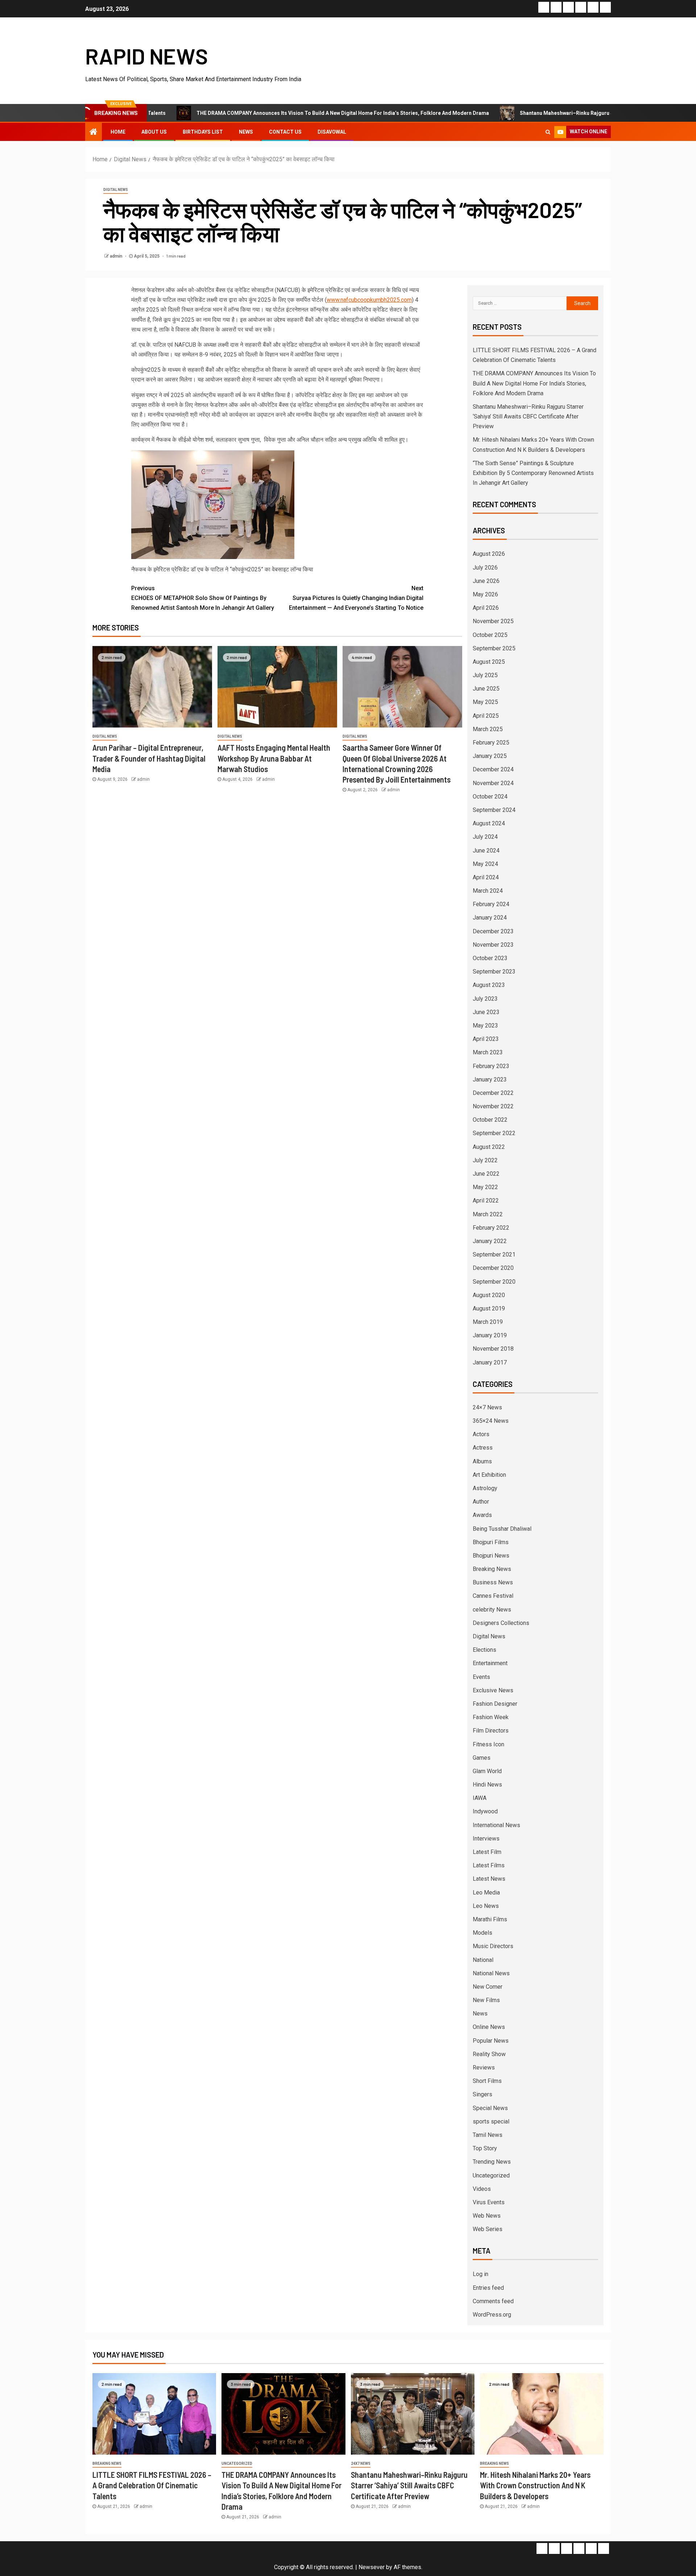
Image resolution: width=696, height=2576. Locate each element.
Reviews (484, 2068)
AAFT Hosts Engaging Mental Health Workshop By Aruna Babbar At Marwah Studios (274, 758)
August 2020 (489, 1295)
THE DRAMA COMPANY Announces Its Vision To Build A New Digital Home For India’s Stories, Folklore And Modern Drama (266, 113)
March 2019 (488, 1322)
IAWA (480, 1798)
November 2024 (493, 783)
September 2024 (494, 810)
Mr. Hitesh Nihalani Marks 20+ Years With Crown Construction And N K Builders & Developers (535, 2485)
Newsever (372, 2567)
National (483, 1960)
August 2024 (489, 823)
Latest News (489, 1879)
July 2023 (485, 999)
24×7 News (487, 1407)
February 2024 (491, 904)
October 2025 (490, 635)
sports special (491, 2121)
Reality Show (489, 2054)
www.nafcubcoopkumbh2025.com (369, 300)
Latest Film (487, 1852)
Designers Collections (501, 1623)
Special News (490, 2108)
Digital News (116, 190)
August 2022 (489, 1147)
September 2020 (494, 1282)
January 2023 (490, 1079)
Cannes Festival (493, 1596)
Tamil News (488, 2135)
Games (482, 1758)
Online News (489, 2027)
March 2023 (488, 1052)
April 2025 (486, 716)
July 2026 (485, 568)
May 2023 (485, 1026)
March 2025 (488, 729)
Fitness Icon (488, 1744)
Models (482, 1933)
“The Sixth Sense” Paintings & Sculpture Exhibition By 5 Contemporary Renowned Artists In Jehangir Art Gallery (533, 473)
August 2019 (489, 1308)
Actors (481, 1434)
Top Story (485, 2148)
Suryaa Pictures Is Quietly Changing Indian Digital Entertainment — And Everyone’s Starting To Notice (356, 598)
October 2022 (490, 1120)
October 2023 (490, 958)
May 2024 (485, 864)
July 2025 (485, 675)
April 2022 (486, 1201)
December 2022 (493, 1093)
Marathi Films (490, 1919)
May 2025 (485, 702)
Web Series (488, 2229)
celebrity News (492, 1610)
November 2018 (493, 1349)
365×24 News (491, 1421)
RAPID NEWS (147, 56)
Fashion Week (491, 1717)
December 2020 (493, 1268)
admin (117, 256)
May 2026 (485, 594)
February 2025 (491, 743)
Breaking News (492, 1569)
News (246, 132)
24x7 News (361, 2464)
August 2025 (489, 662)
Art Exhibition (489, 1475)
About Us (154, 132)
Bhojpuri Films (491, 1542)
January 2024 (490, 918)
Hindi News (487, 1785)
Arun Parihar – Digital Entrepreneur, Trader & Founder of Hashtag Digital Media (149, 758)
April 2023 (486, 1039)
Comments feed (493, 2301)
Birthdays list (203, 132)
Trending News (492, 2162)
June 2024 (486, 851)
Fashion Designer (495, 1704)
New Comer (488, 1987)
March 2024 (488, 891)
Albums (482, 1461)
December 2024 (493, 769)
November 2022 (493, 1106)
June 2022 (486, 1174)
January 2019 (490, 1335)
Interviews (486, 1839)
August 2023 (489, 985)
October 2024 (490, 797)
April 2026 (486, 608)
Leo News (486, 1906)
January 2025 (490, 756)
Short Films (487, 2081)
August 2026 (489, 554)
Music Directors (493, 1946)
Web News (487, 2216)
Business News (493, 1582)
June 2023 (486, 1012)
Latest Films (489, 1865)
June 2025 (486, 689)
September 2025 (494, 648)
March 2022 (488, 1214)
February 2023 (491, 1066)
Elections (484, 1650)
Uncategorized (491, 2175)
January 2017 (490, 1362)
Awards (482, 1515)
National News (491, 1973)
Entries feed (488, 2288)
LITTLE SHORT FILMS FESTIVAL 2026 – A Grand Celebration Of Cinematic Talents (152, 2485)
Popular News (491, 2041)
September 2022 (494, 1133)
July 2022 (485, 1160)
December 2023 (493, 931)
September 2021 (494, 1254)
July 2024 (485, 837)
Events (481, 1677)
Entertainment (490, 1663)
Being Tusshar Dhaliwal (502, 1529)
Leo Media (486, 1893)
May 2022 (485, 1187)
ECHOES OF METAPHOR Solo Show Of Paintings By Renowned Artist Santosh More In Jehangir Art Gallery (203, 598)
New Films (486, 2000)
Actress (483, 1448)
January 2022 (490, 1241)
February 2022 (491, 1228)
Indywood (485, 1811)
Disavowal (332, 132)
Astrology (485, 1488)
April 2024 (486, 877)
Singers (482, 2094)
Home (118, 132)
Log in (480, 2274)
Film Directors (491, 1731)
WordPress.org (492, 2315)
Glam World (487, 1771)
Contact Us (285, 132)
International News (496, 1825)
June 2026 (486, 581)
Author (481, 1502)
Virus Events (489, 2202)
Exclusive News (493, 1690)
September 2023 (494, 972)
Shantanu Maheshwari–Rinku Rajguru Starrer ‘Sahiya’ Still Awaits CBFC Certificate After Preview (558, 113)
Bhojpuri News (491, 1556)
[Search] (548, 132)
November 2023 (493, 945)
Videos (482, 2189)
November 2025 (493, 621)
